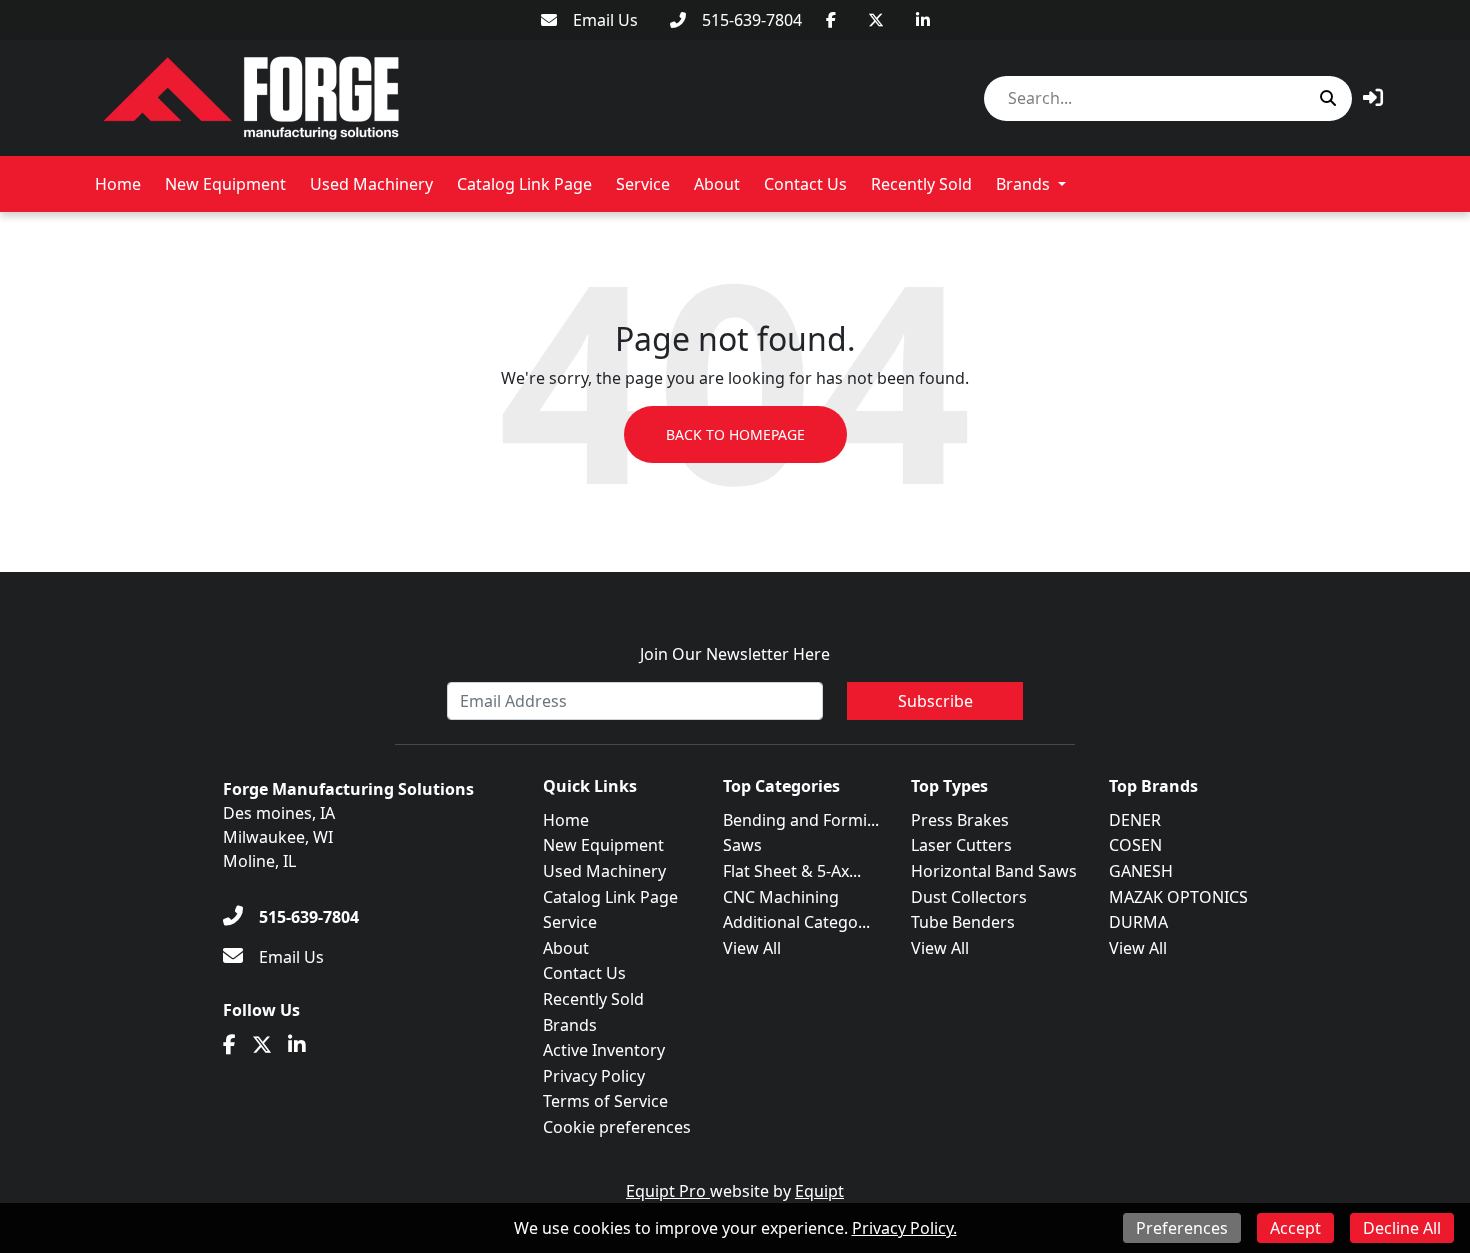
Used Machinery (371, 184)
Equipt (819, 1191)
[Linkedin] (923, 20)
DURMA (1138, 922)
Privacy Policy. (904, 1228)
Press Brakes (960, 820)
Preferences (1182, 1228)
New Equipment (225, 184)
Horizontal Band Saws (994, 871)
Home (118, 184)
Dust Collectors (969, 897)
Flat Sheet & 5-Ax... (792, 871)
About (717, 184)
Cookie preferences (617, 1127)
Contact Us (805, 184)
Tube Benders (963, 922)
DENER (1135, 820)
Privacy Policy (594, 1076)
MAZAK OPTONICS (1178, 897)
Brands (1023, 184)
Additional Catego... (796, 922)
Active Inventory (604, 1050)
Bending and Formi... (801, 820)
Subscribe (935, 701)
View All (752, 948)
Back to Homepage (735, 434)
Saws (742, 845)
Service (643, 184)
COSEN (1135, 845)
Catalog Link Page (524, 184)
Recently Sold (921, 184)
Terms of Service (605, 1101)
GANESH (1141, 871)
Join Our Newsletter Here (735, 654)
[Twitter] (876, 20)
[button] (1373, 97)
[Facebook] (831, 20)
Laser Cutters (961, 845)
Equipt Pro (668, 1191)
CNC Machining (781, 897)
